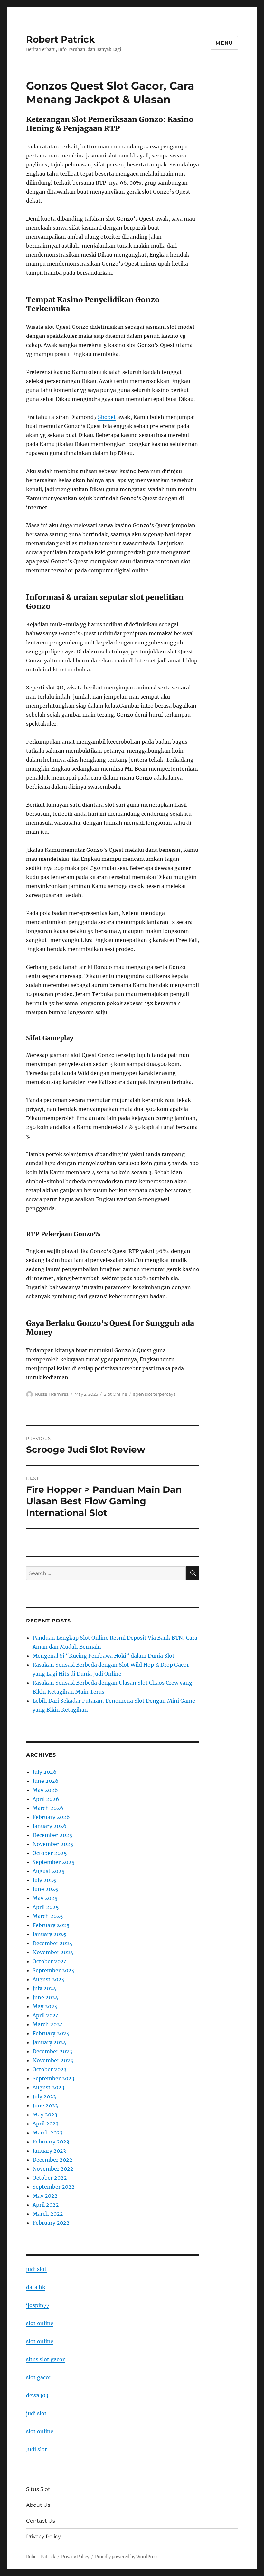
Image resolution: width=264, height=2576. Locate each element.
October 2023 (50, 2069)
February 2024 (51, 2033)
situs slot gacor (45, 2359)
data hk (36, 2287)
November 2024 (53, 1952)
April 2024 (46, 2015)
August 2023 (48, 2087)
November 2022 (53, 2169)
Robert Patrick (60, 39)
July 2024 (44, 1988)
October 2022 (50, 2178)
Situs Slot (38, 2489)
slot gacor (39, 2377)
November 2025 (53, 1844)
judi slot (36, 2269)
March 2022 (48, 2214)
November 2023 (53, 2060)
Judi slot (37, 2449)
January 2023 (49, 2151)
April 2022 (46, 2205)
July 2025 (44, 1880)
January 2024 (49, 2042)
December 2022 (52, 2160)
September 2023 (53, 2078)
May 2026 (45, 1790)
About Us (38, 2505)
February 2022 (51, 2223)
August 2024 (49, 1979)
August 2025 (49, 1871)
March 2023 (48, 2133)
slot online (40, 2323)
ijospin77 (38, 2305)
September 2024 (54, 1970)
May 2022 (45, 2196)
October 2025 (50, 1853)
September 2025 (54, 1862)
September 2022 (54, 2187)
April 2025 (46, 1907)
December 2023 (52, 2051)
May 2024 (45, 2006)
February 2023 (51, 2142)
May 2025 (45, 1898)
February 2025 (51, 1925)
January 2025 (49, 1934)
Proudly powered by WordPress (127, 2557)
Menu (224, 43)
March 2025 (48, 1916)
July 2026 (45, 1772)
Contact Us (41, 2521)
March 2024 (48, 2024)
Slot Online (115, 1394)
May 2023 (45, 2115)
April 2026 (46, 1799)
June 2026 (46, 1781)
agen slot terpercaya (154, 1394)
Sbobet (107, 417)
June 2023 (45, 2105)
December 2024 (52, 1943)
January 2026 (50, 1826)
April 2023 (46, 2124)
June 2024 (45, 1997)
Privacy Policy (43, 2537)
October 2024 (50, 1961)
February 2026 (51, 1817)
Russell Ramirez (52, 1394)
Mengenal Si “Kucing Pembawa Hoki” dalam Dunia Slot (104, 1656)
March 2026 (48, 1808)
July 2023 (44, 2096)
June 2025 (45, 1889)
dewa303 (37, 2395)
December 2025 (52, 1835)
